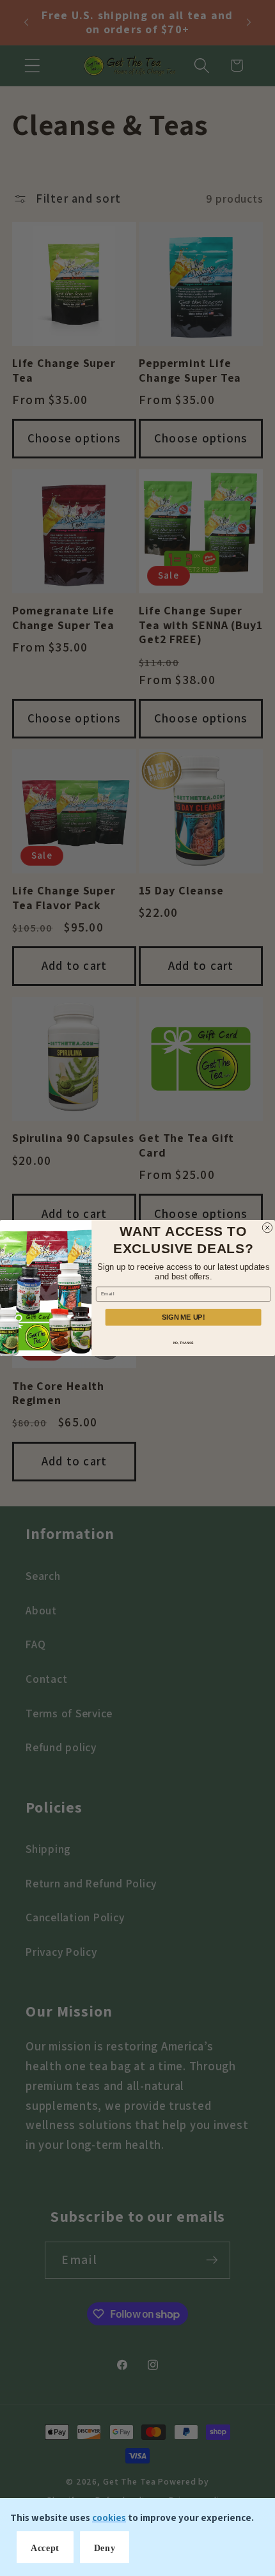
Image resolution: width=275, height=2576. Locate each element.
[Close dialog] (267, 1227)
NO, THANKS (184, 1343)
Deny (105, 2548)
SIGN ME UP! (183, 1317)
